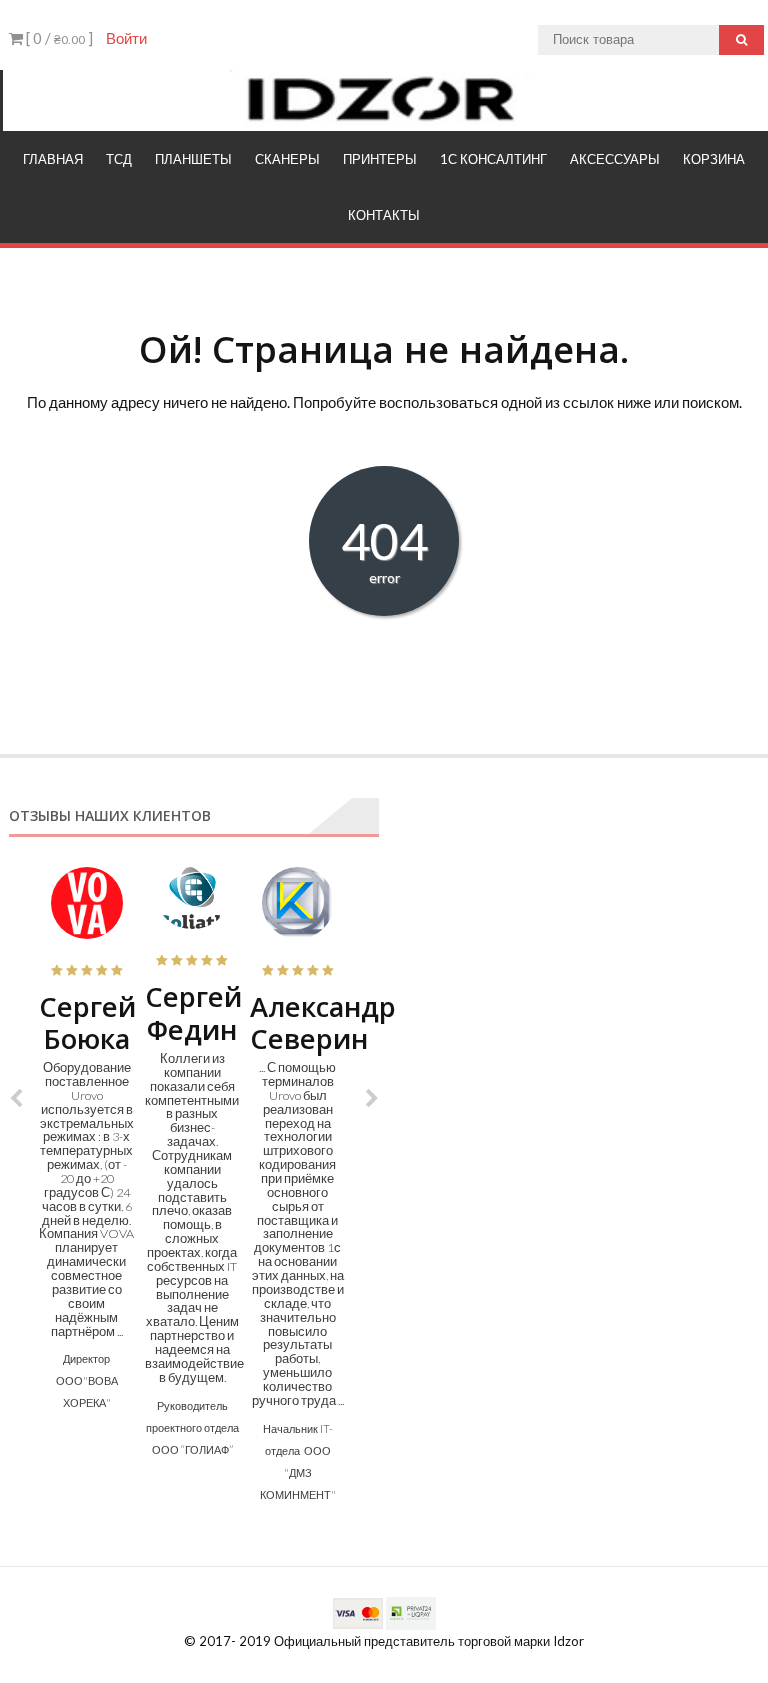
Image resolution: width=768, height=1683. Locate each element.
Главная (53, 159)
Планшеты (193, 159)
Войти (126, 38)
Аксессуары (615, 159)
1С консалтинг (493, 159)
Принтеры (380, 159)
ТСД (119, 159)
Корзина (714, 159)
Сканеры (287, 159)
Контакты (384, 215)
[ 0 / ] (58, 38)
